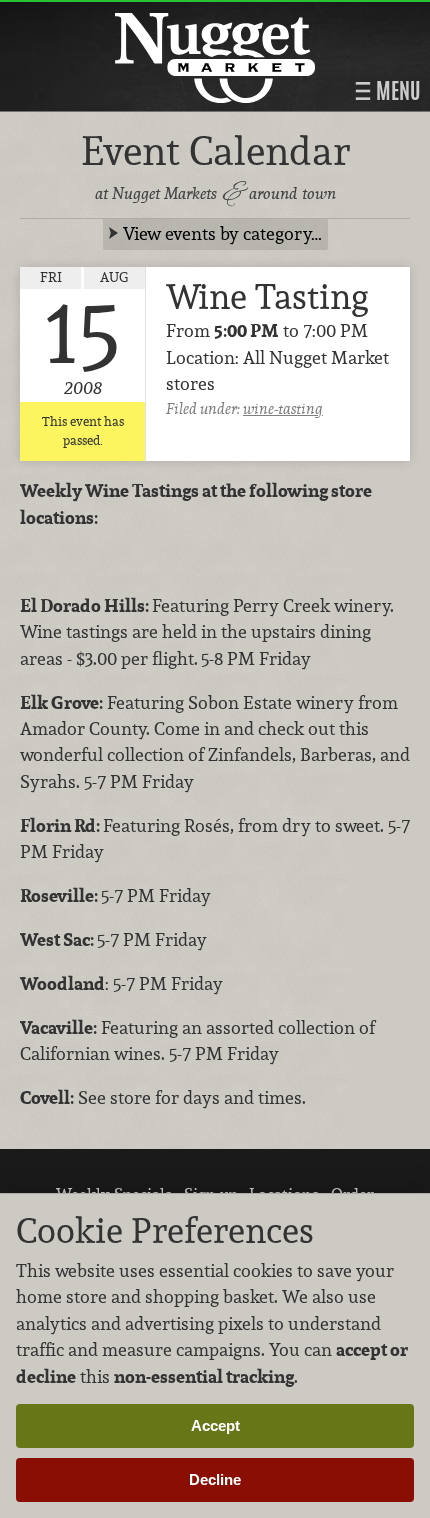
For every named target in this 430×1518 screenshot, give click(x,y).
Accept (215, 1425)
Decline (215, 1479)
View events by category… (222, 233)
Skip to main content (94, 16)
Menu (396, 91)
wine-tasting (283, 408)
